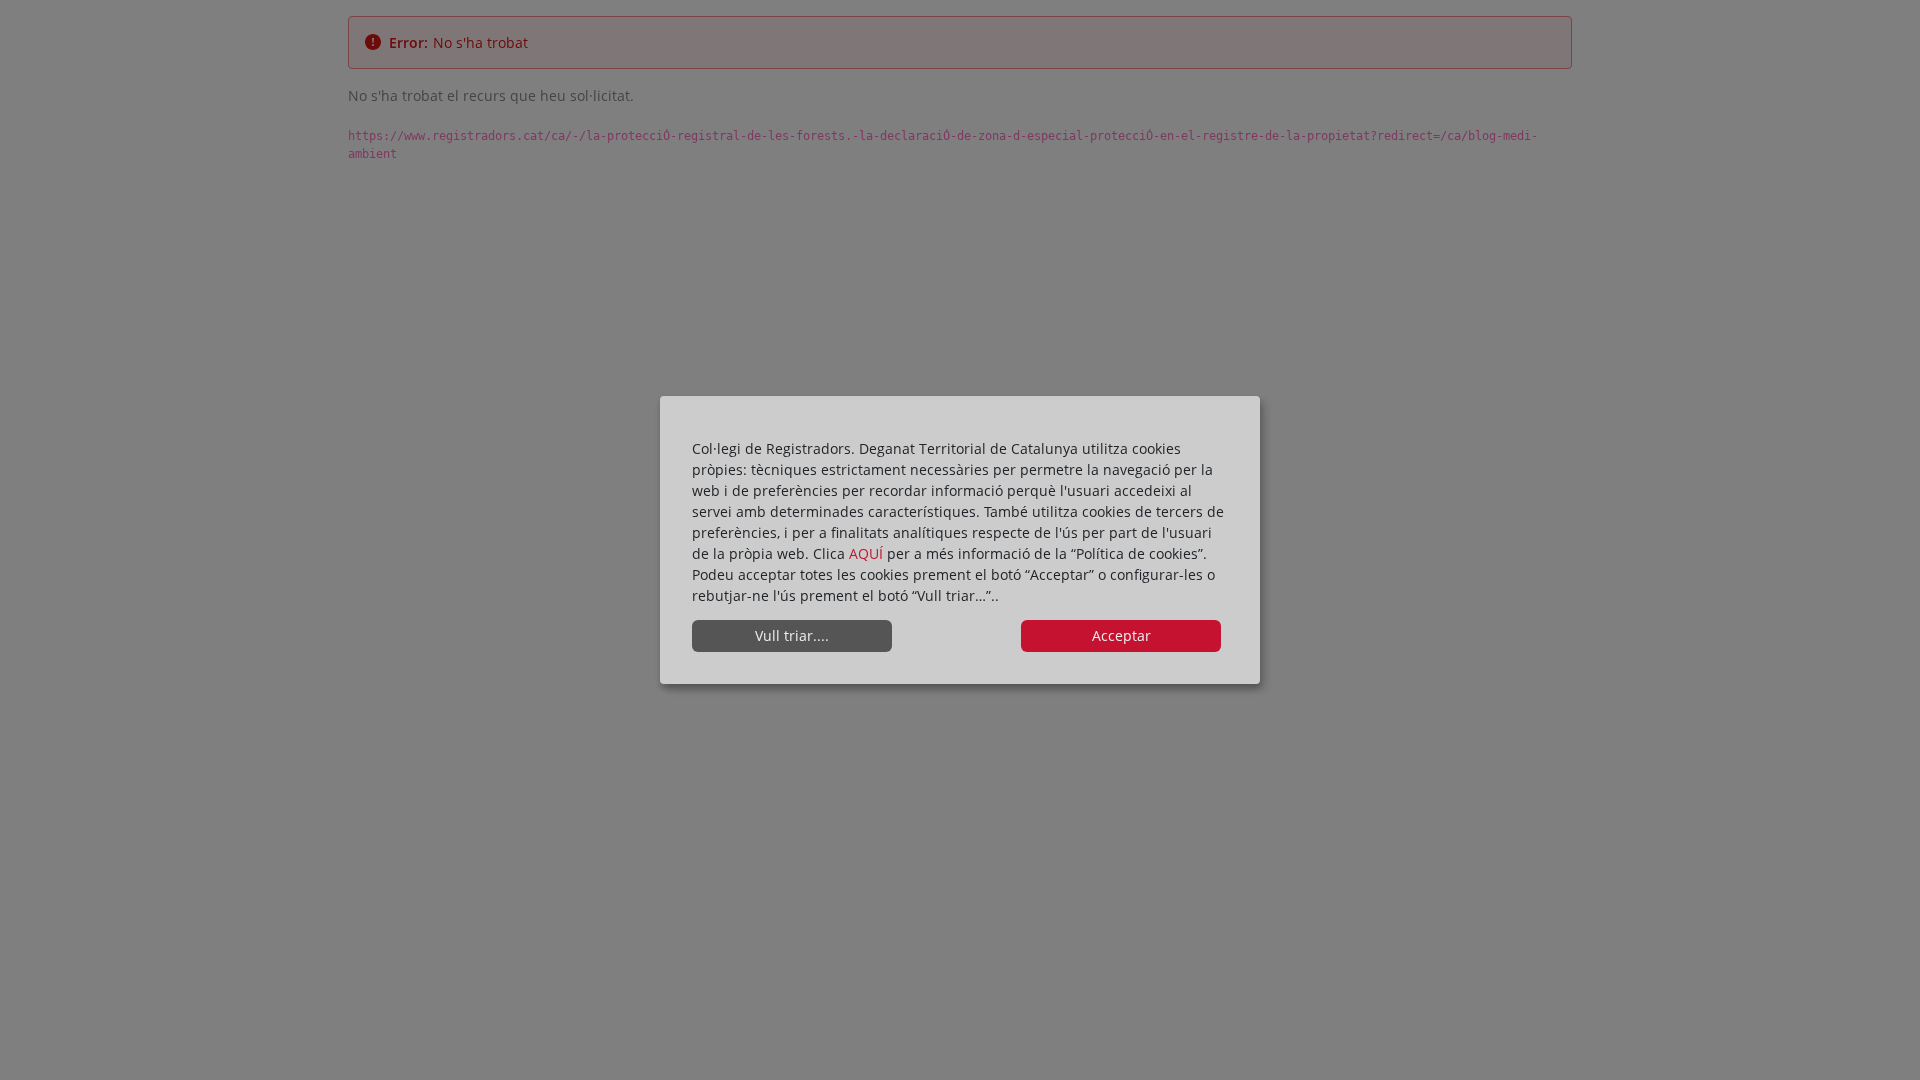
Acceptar (1121, 635)
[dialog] (960, 540)
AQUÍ (868, 553)
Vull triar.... (792, 635)
